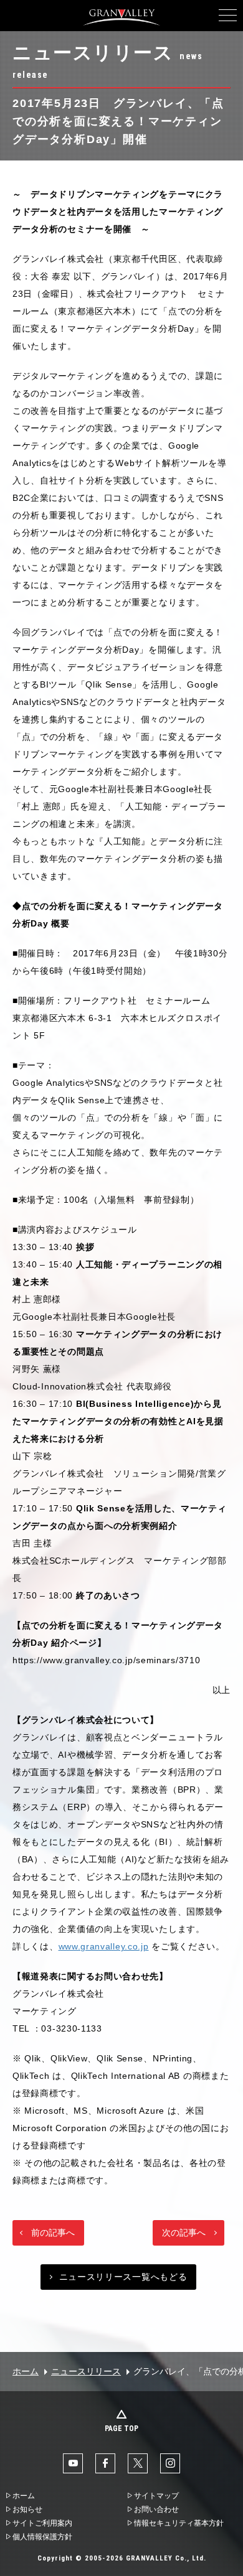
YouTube (73, 2463)
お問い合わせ (156, 2509)
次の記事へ (184, 2233)
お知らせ (27, 2509)
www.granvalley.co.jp (104, 1946)
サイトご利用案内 (42, 2523)
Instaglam (170, 2463)
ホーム (26, 2371)
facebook (105, 2463)
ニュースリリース (86, 2371)
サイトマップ (156, 2496)
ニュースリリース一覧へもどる (123, 2277)
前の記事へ (53, 2233)
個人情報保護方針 (42, 2537)
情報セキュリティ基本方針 (179, 2523)
